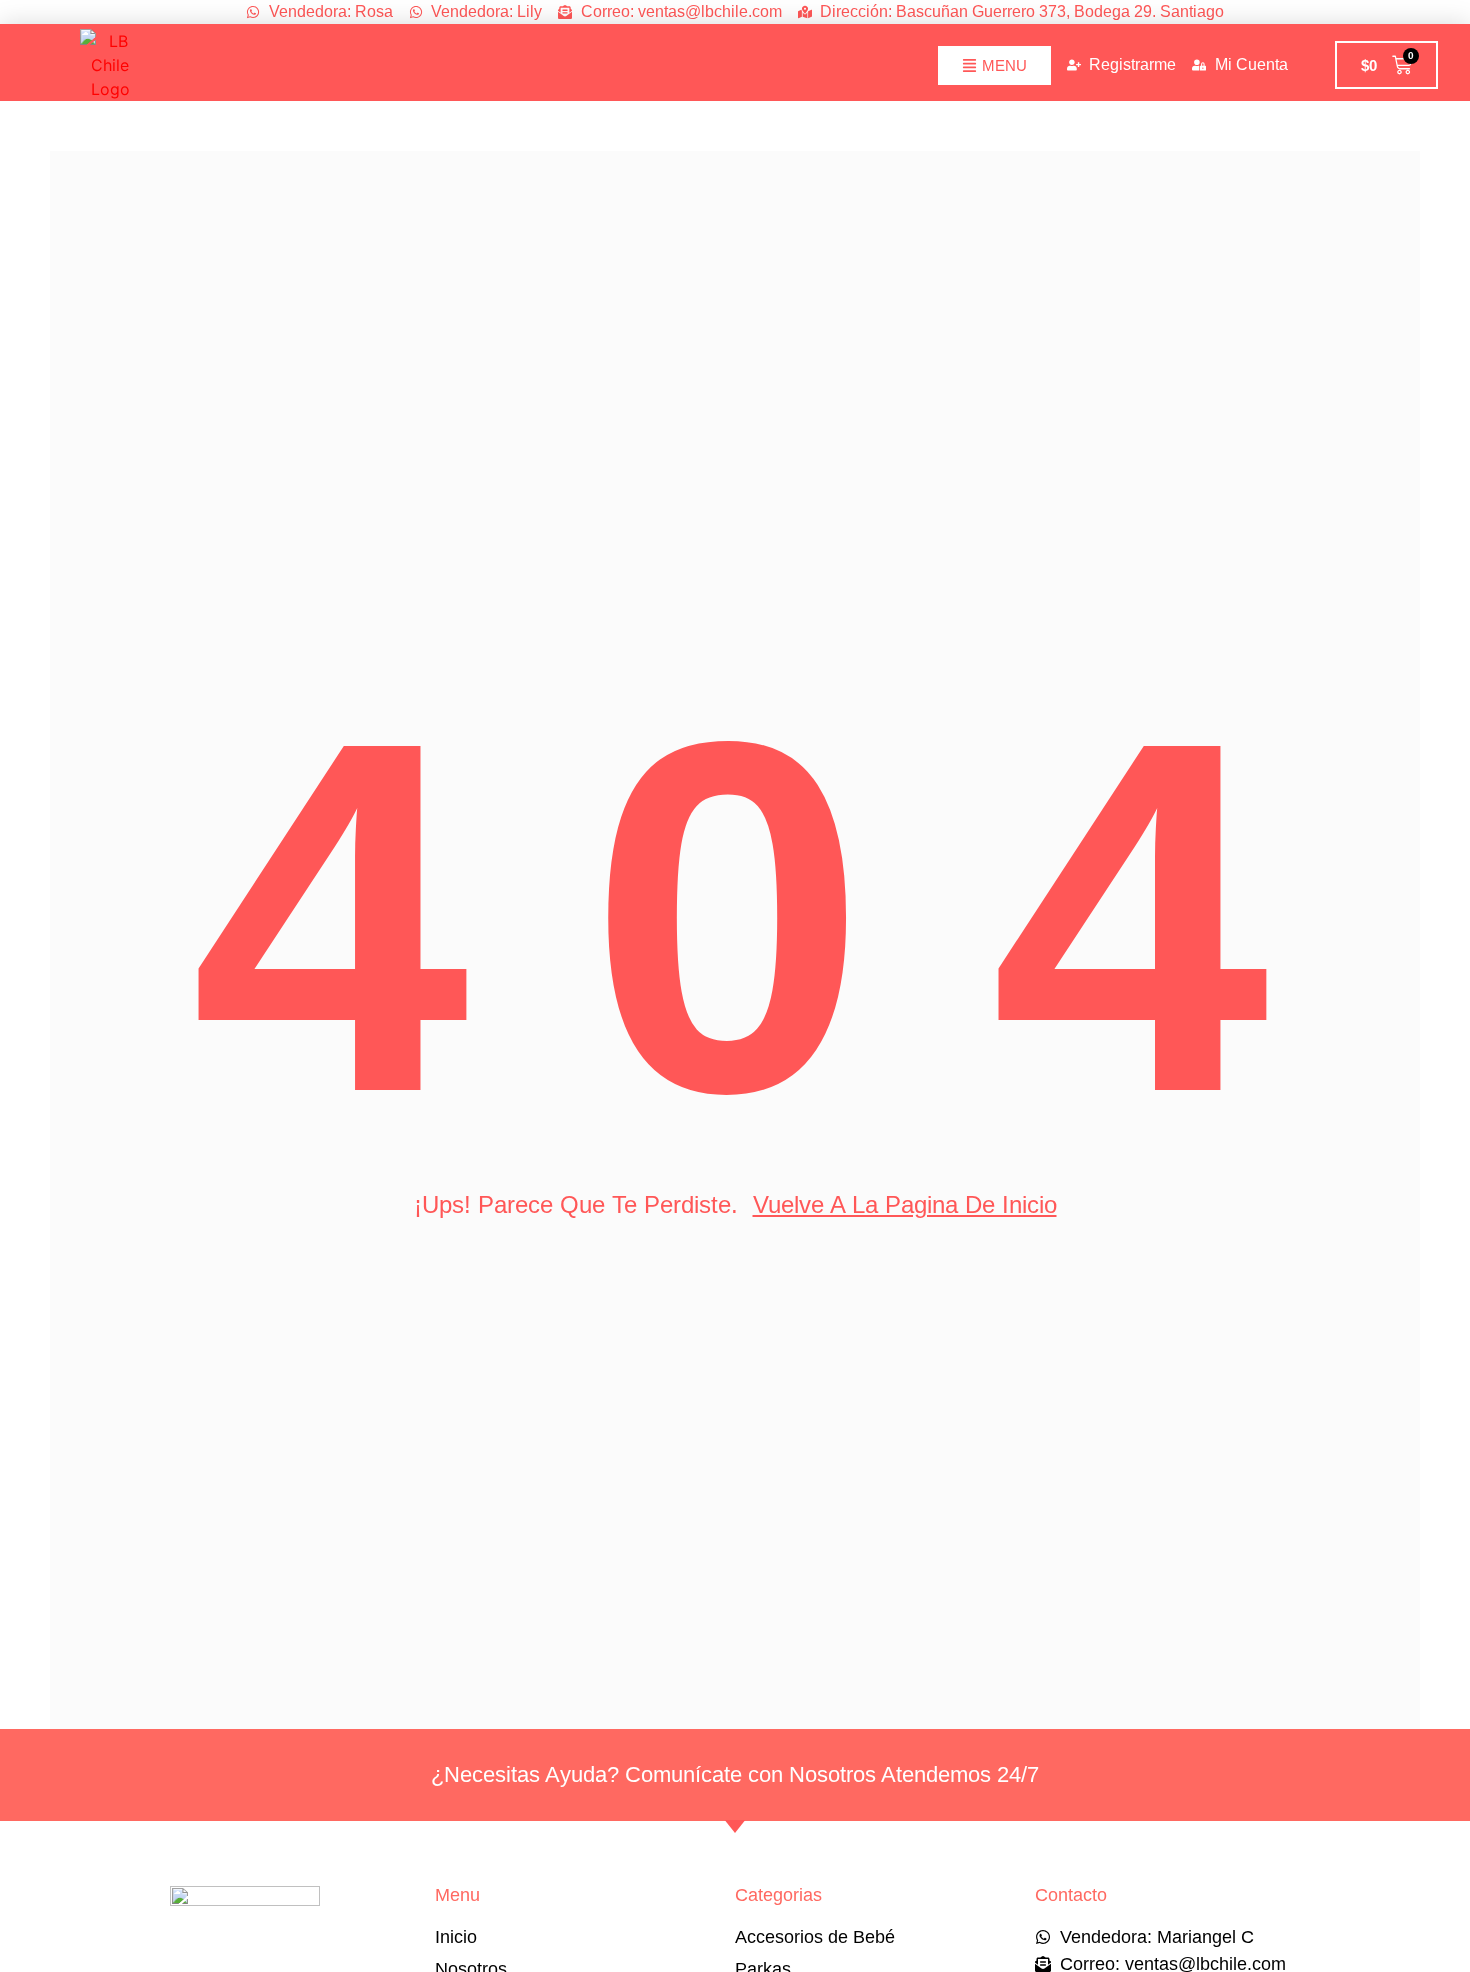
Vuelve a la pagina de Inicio (905, 1204)
